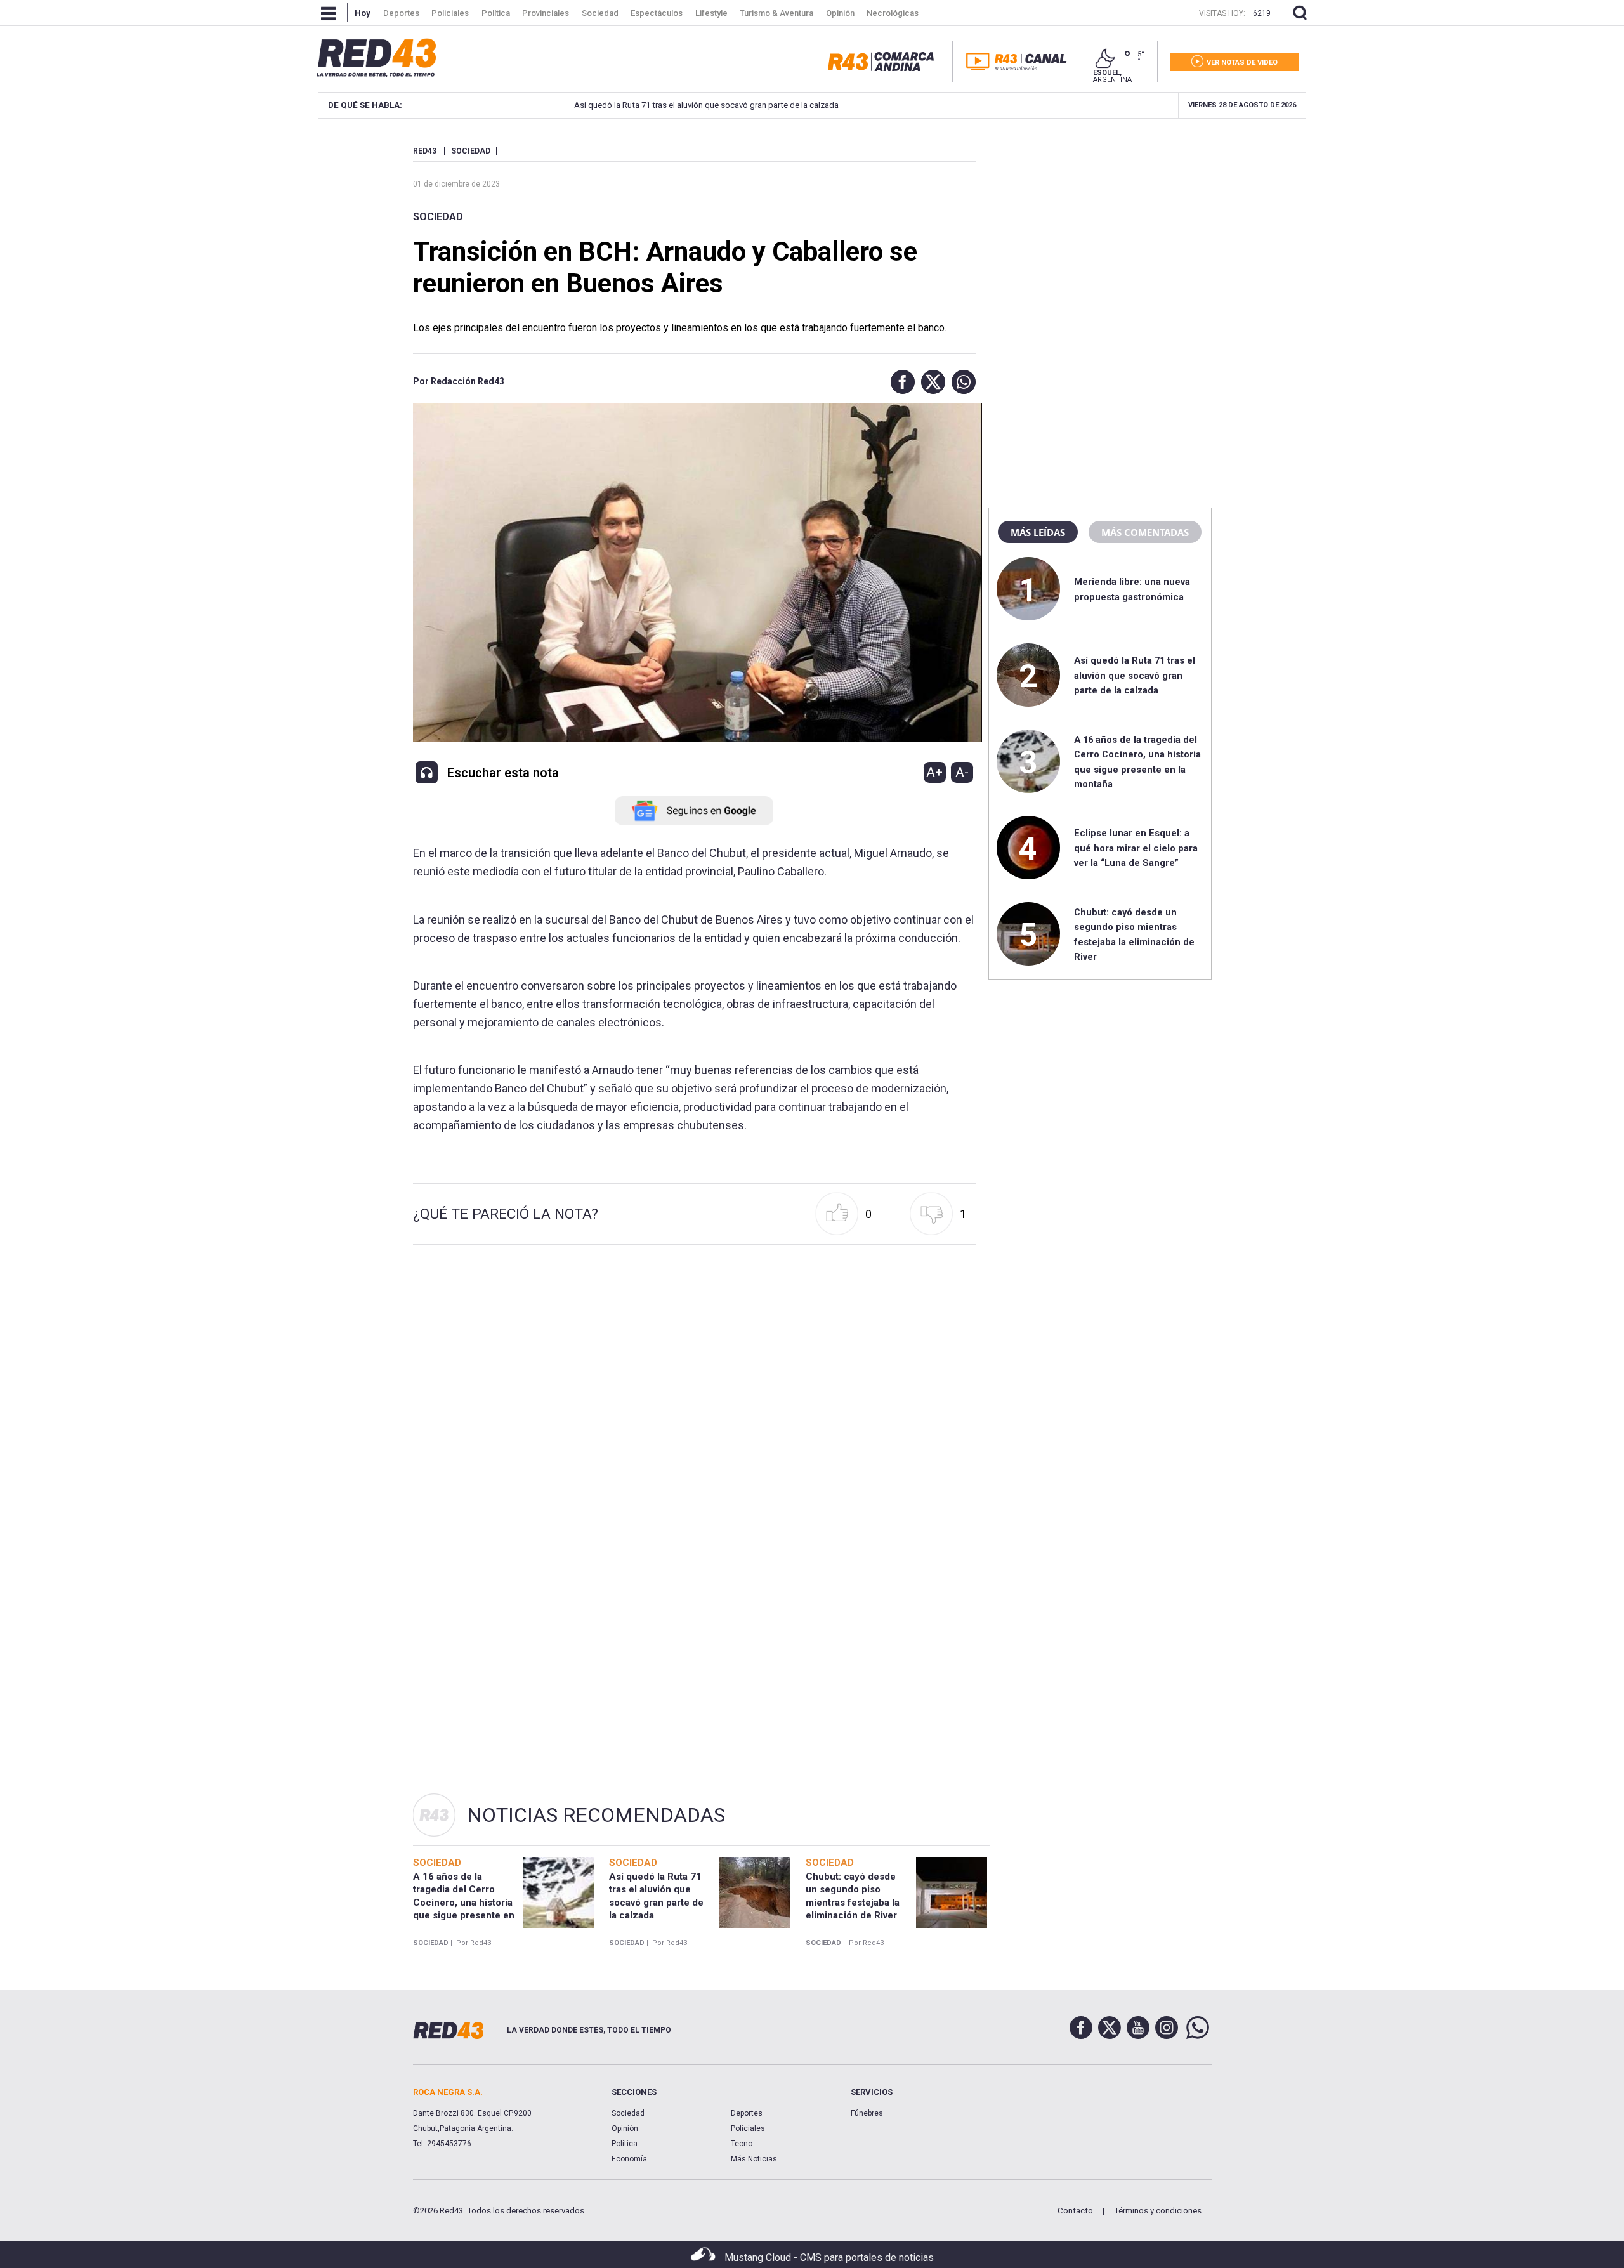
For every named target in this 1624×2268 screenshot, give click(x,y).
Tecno (742, 2144)
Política (625, 2144)
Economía (629, 2159)
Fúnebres (867, 2113)
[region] (1100, 225)
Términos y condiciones (1158, 2211)
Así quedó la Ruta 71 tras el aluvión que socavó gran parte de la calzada (652, 105)
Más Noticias (754, 2159)
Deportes (747, 2113)
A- (962, 772)
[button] (900, 382)
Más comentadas (1145, 532)
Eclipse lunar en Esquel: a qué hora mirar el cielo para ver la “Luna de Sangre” (1136, 848)
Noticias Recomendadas (596, 1815)
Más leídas (1038, 532)
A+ (934, 772)
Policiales (748, 2128)
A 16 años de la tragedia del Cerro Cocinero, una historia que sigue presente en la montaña (464, 1902)
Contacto (1075, 2211)
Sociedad (438, 217)
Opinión (625, 2128)
